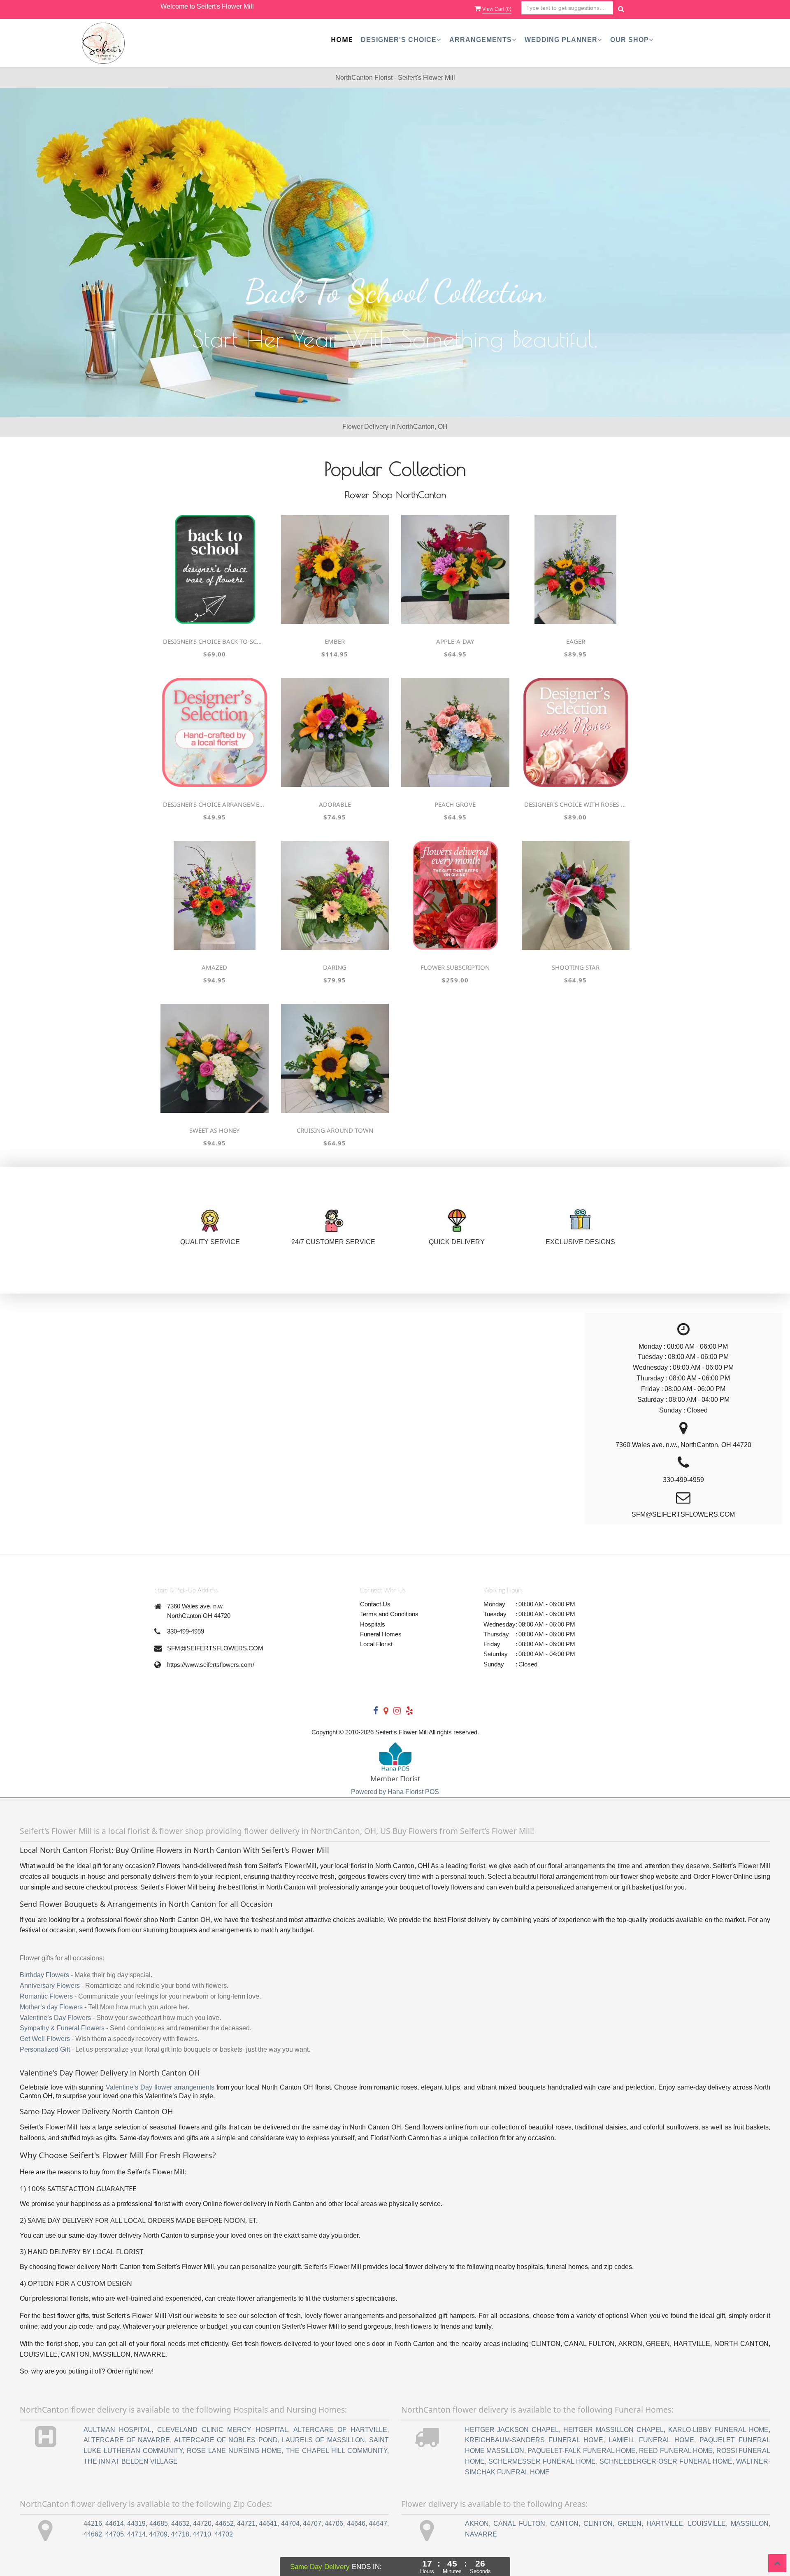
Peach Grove (455, 804)
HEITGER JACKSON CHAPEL (512, 2430)
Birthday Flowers (44, 1975)
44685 (159, 2524)
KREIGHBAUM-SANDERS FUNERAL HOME (534, 2440)
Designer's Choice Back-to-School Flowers (214, 641)
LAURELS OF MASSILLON (323, 2440)
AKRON (477, 2524)
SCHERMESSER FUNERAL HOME (542, 2461)
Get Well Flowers (45, 2039)
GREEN (630, 2524)
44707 (312, 2524)
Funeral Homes (381, 1634)
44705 (115, 2534)
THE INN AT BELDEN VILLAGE (131, 2461)
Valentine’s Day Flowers (55, 2018)
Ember (335, 641)
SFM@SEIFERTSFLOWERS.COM (215, 1648)
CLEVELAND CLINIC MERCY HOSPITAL (223, 2430)
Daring (335, 967)
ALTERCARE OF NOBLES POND (226, 2440)
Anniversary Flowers (50, 1986)
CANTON (564, 2524)
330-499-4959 (186, 1631)
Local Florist (376, 1644)
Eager (576, 641)
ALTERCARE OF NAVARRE (127, 2440)
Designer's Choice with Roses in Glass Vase (576, 804)
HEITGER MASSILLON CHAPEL (613, 2430)
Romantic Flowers (46, 1996)
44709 (158, 2534)
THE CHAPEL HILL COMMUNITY (337, 2451)
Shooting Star (576, 967)
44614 (115, 2524)
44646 (356, 2524)
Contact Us (375, 1604)
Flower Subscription (455, 967)
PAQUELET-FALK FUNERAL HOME (582, 2451)
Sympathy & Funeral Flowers (62, 2028)
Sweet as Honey (214, 1130)
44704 (290, 2524)
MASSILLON (750, 2524)
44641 (268, 2524)
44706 (334, 2524)
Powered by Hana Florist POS (395, 1792)
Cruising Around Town (335, 1130)
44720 (202, 2524)
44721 (246, 2524)
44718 (180, 2534)
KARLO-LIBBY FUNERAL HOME (718, 2430)
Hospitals (373, 1624)
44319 (136, 2524)
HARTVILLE (665, 2524)
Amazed (214, 967)
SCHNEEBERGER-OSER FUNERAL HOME (666, 2461)
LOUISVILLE (707, 2524)
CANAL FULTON (519, 2524)
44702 (224, 2534)
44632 (180, 2524)
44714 (136, 2534)
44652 (224, 2524)
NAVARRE (481, 2534)
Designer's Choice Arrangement (214, 804)
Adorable (335, 804)
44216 (93, 2524)
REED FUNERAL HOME (676, 2451)
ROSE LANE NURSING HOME (234, 2451)
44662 (93, 2534)
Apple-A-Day (455, 641)
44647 (378, 2524)
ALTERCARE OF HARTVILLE (340, 2430)
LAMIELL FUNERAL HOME (651, 2440)
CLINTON (598, 2524)
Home (342, 40)
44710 (202, 2534)
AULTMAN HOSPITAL (118, 2430)
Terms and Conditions (389, 1614)
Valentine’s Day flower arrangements (160, 2087)
